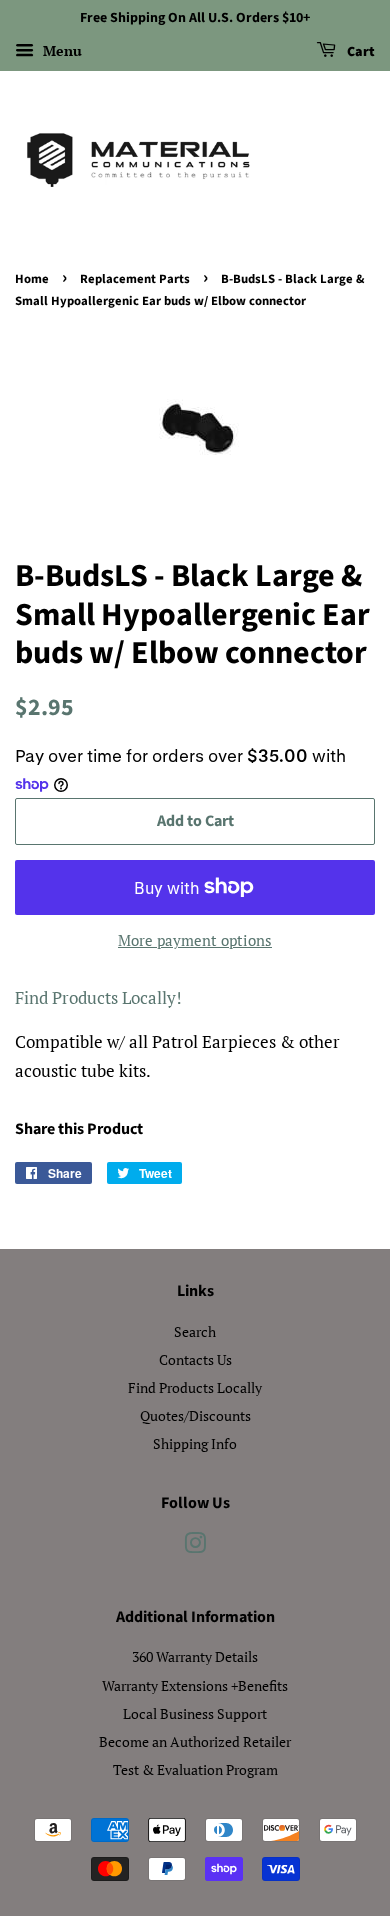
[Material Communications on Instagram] (195, 1546)
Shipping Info (195, 1443)
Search (195, 1331)
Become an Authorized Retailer (195, 1741)
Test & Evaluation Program (195, 1769)
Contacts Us (195, 1359)
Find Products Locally (195, 1387)
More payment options (195, 940)
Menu (60, 50)
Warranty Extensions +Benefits (195, 1685)
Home (32, 279)
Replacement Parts (135, 279)
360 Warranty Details (195, 1656)
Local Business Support (195, 1713)
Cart (359, 52)
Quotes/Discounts (195, 1415)
